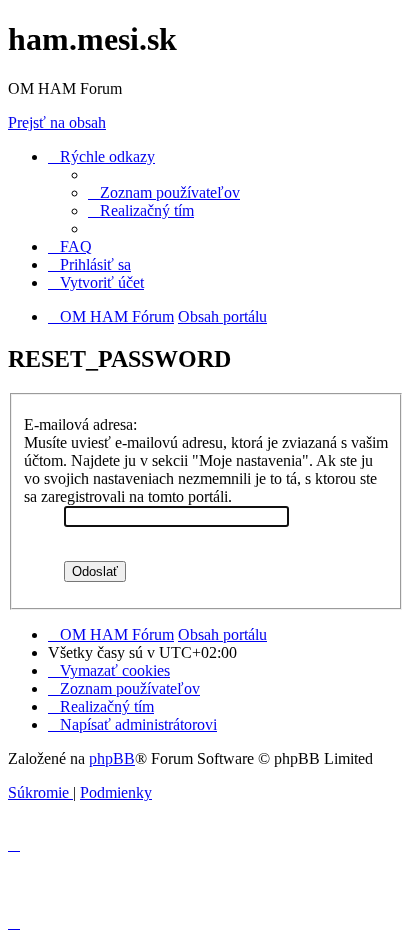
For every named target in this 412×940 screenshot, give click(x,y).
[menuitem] (164, 192)
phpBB (112, 758)
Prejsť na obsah (57, 122)
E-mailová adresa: (80, 424)
